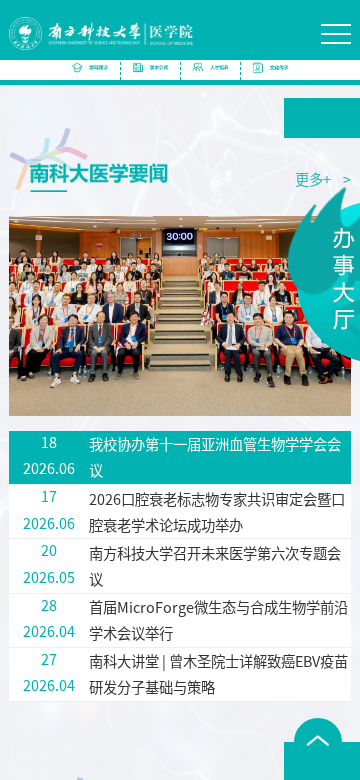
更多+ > (323, 178)
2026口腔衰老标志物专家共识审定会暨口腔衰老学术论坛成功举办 (217, 511)
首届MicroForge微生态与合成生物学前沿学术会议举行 (218, 619)
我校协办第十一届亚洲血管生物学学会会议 (215, 456)
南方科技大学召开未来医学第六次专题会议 (215, 565)
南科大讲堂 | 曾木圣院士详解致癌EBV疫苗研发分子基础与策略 (218, 673)
